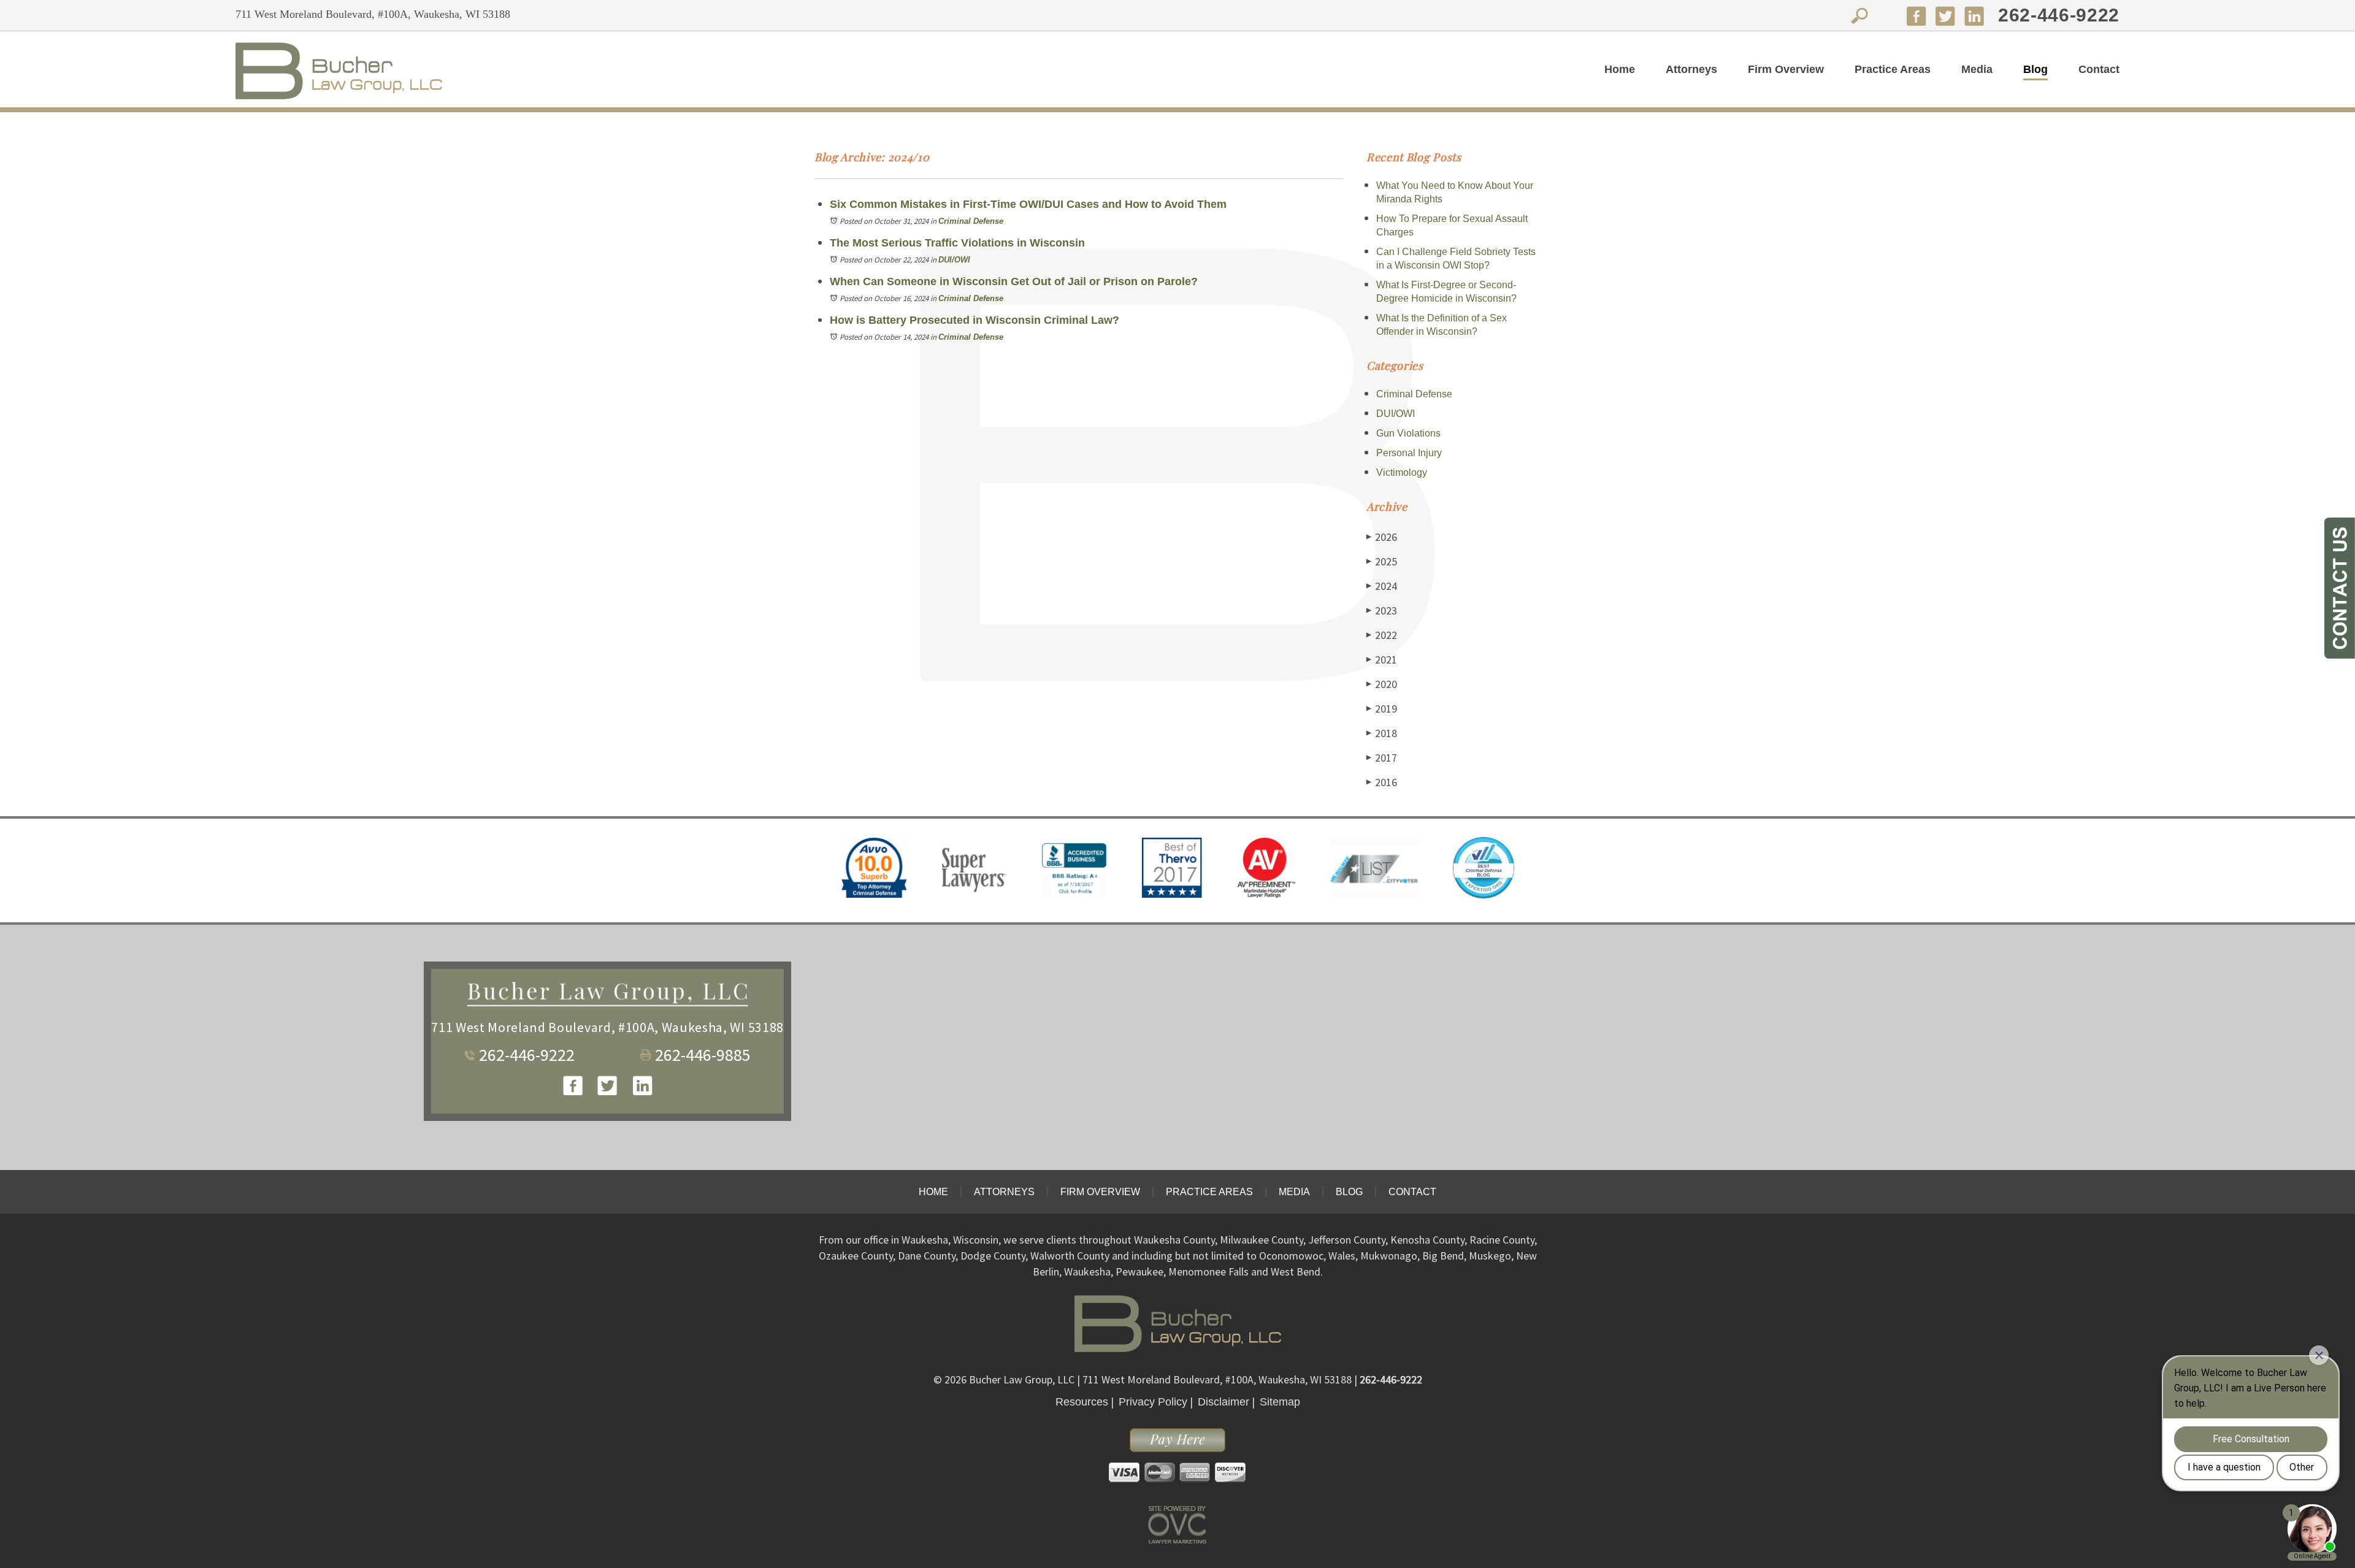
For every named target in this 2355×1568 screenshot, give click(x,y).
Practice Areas (1893, 69)
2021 (1382, 660)
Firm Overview (1786, 69)
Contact (2099, 69)
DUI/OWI (954, 260)
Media (1977, 69)
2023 (1382, 610)
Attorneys (1691, 69)
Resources (1082, 1402)
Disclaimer (1223, 1402)
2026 (1382, 537)
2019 (1382, 709)
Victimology (1402, 472)
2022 (1382, 635)
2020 (1382, 684)
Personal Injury (1409, 453)
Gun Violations (1408, 433)
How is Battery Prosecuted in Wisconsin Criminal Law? (975, 320)
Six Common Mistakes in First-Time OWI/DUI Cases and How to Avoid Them (1028, 204)
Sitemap (1280, 1402)
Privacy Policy (1153, 1402)
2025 (1382, 561)
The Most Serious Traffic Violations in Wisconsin (957, 243)
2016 (1382, 782)
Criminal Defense (971, 221)
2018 (1382, 733)
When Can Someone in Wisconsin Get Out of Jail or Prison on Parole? (1014, 281)
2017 (1382, 758)
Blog (2035, 69)
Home (1620, 69)
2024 (1382, 586)
